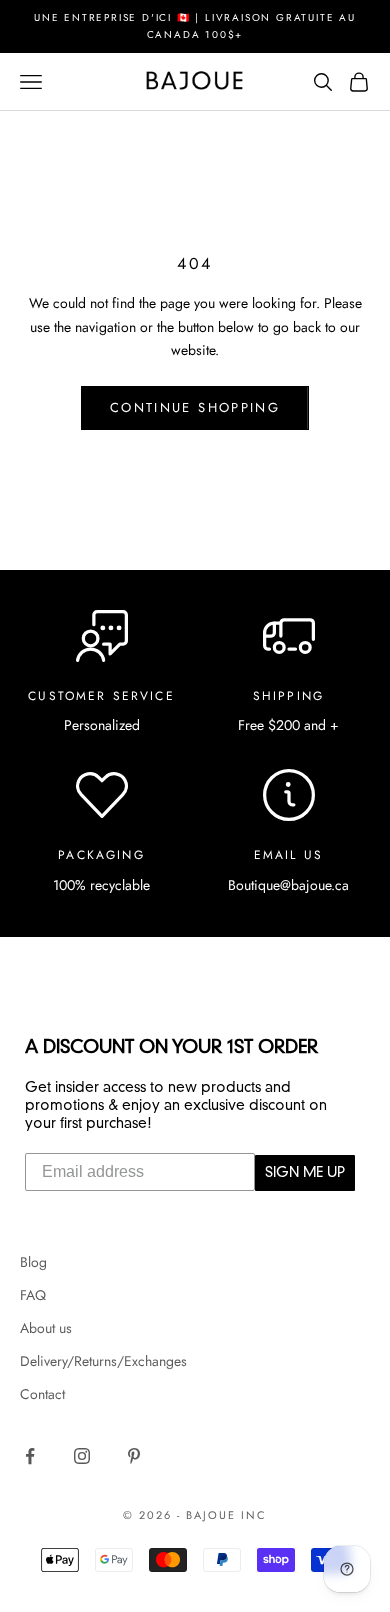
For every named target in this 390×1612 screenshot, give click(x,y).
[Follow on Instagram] (82, 1456)
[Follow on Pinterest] (134, 1456)
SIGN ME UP (305, 1173)
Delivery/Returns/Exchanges (103, 1361)
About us (46, 1328)
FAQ (33, 1295)
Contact (42, 1394)
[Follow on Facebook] (30, 1456)
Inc (254, 1515)
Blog (33, 1262)
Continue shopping (195, 407)
